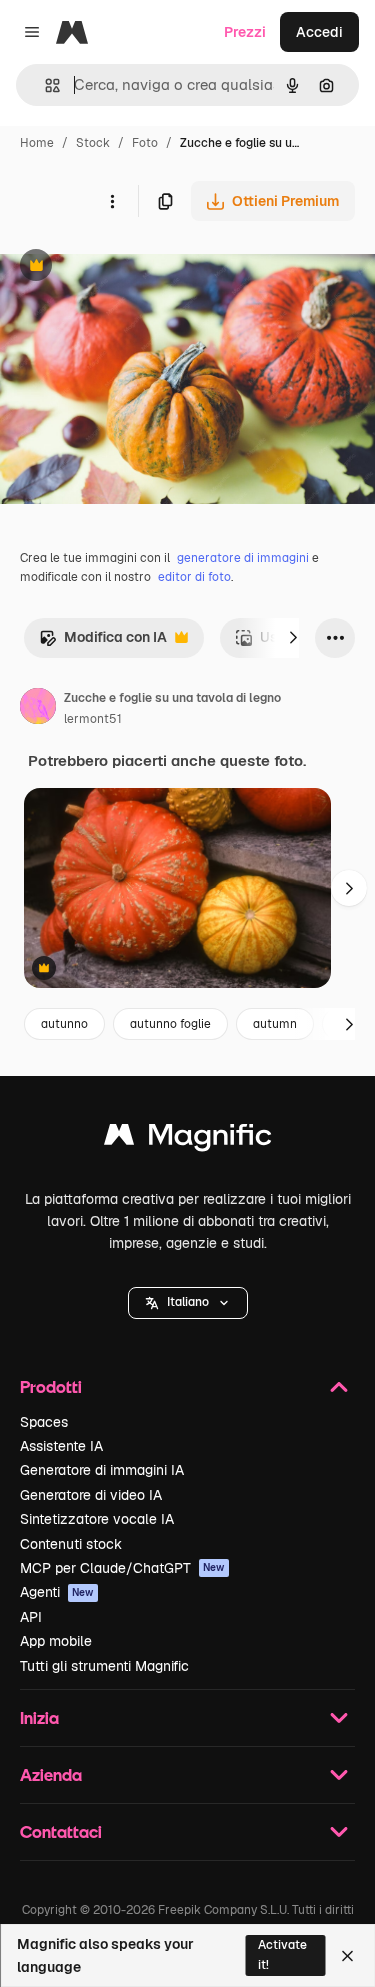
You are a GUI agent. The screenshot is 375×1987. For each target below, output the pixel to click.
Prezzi (245, 32)
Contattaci (61, 1831)
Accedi (319, 32)
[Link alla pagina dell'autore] (38, 709)
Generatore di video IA (91, 1495)
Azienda (51, 1774)
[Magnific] (188, 1139)
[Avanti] (293, 638)
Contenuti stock (71, 1544)
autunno (64, 1024)
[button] (188, 1303)
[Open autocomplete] (44, 85)
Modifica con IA (103, 642)
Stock (93, 143)
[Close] (347, 1956)
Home (37, 143)
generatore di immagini (243, 558)
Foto (145, 143)
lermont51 (93, 719)
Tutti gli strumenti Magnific (104, 1666)
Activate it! (282, 1954)
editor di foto (194, 577)
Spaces (44, 1422)
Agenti (57, 1592)
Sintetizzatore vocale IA (97, 1519)
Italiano (188, 1302)
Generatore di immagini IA (102, 1470)
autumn (275, 1024)
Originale (132, 267)
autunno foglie (170, 1024)
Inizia (39, 1717)
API (31, 1617)
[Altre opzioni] (112, 201)
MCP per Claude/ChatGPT (122, 1568)
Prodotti (51, 1386)
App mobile (56, 1641)
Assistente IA (61, 1446)
